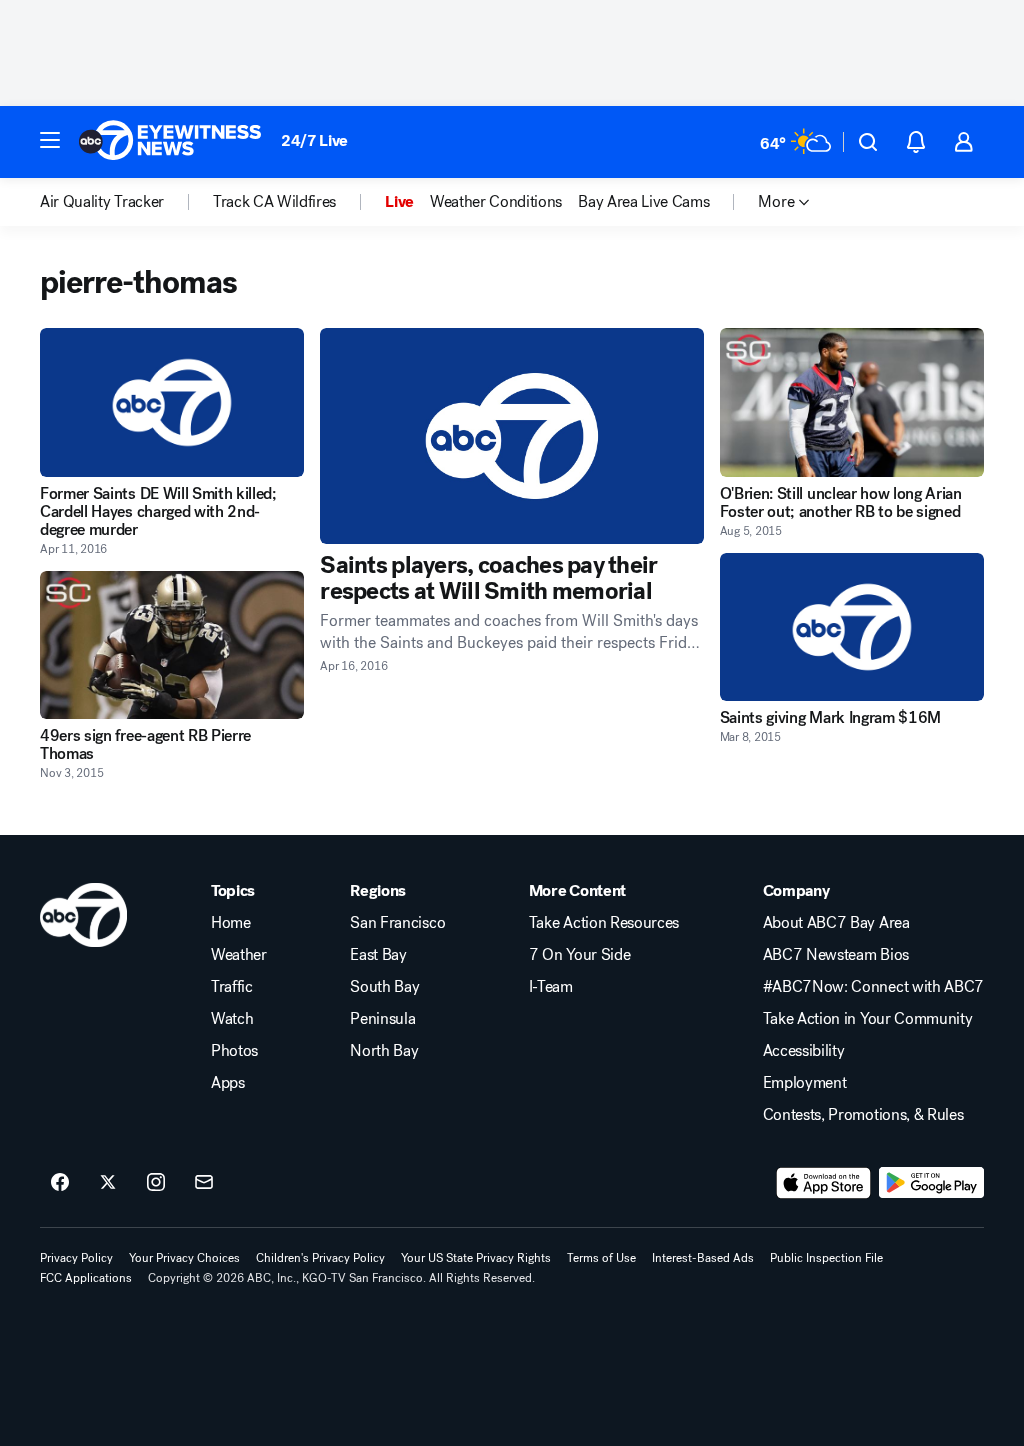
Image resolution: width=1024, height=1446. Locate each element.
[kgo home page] (83, 915)
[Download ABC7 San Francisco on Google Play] (931, 1183)
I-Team (551, 987)
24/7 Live (314, 140)
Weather (239, 955)
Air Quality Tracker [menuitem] (102, 202)
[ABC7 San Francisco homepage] (170, 142)
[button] (50, 140)
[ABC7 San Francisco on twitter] (108, 1183)
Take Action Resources (604, 923)
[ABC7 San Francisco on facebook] (60, 1183)
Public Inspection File (826, 1258)
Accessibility (804, 1051)
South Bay (384, 987)
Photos (234, 1051)
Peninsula (382, 1019)
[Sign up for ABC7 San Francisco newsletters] (204, 1183)
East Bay (378, 955)
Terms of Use (601, 1258)
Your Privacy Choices (184, 1258)
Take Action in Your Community (868, 1019)
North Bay (384, 1051)
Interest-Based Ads (703, 1258)
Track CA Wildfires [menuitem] (274, 202)
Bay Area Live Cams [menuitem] (643, 202)
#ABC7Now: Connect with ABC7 (873, 987)
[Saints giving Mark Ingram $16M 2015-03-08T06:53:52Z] (852, 627)
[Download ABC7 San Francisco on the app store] (824, 1183)
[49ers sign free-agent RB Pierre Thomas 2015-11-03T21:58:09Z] (172, 645)
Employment (805, 1083)
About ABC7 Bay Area (836, 923)
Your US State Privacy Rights (476, 1258)
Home (231, 923)
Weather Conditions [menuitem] (496, 202)
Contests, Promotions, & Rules (863, 1115)
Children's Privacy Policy (320, 1258)
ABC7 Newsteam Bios (836, 955)
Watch (232, 1019)
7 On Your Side (580, 955)
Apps (228, 1083)
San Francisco (397, 923)
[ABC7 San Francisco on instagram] (156, 1183)
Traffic (232, 987)
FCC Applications (86, 1278)
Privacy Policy (76, 1258)
